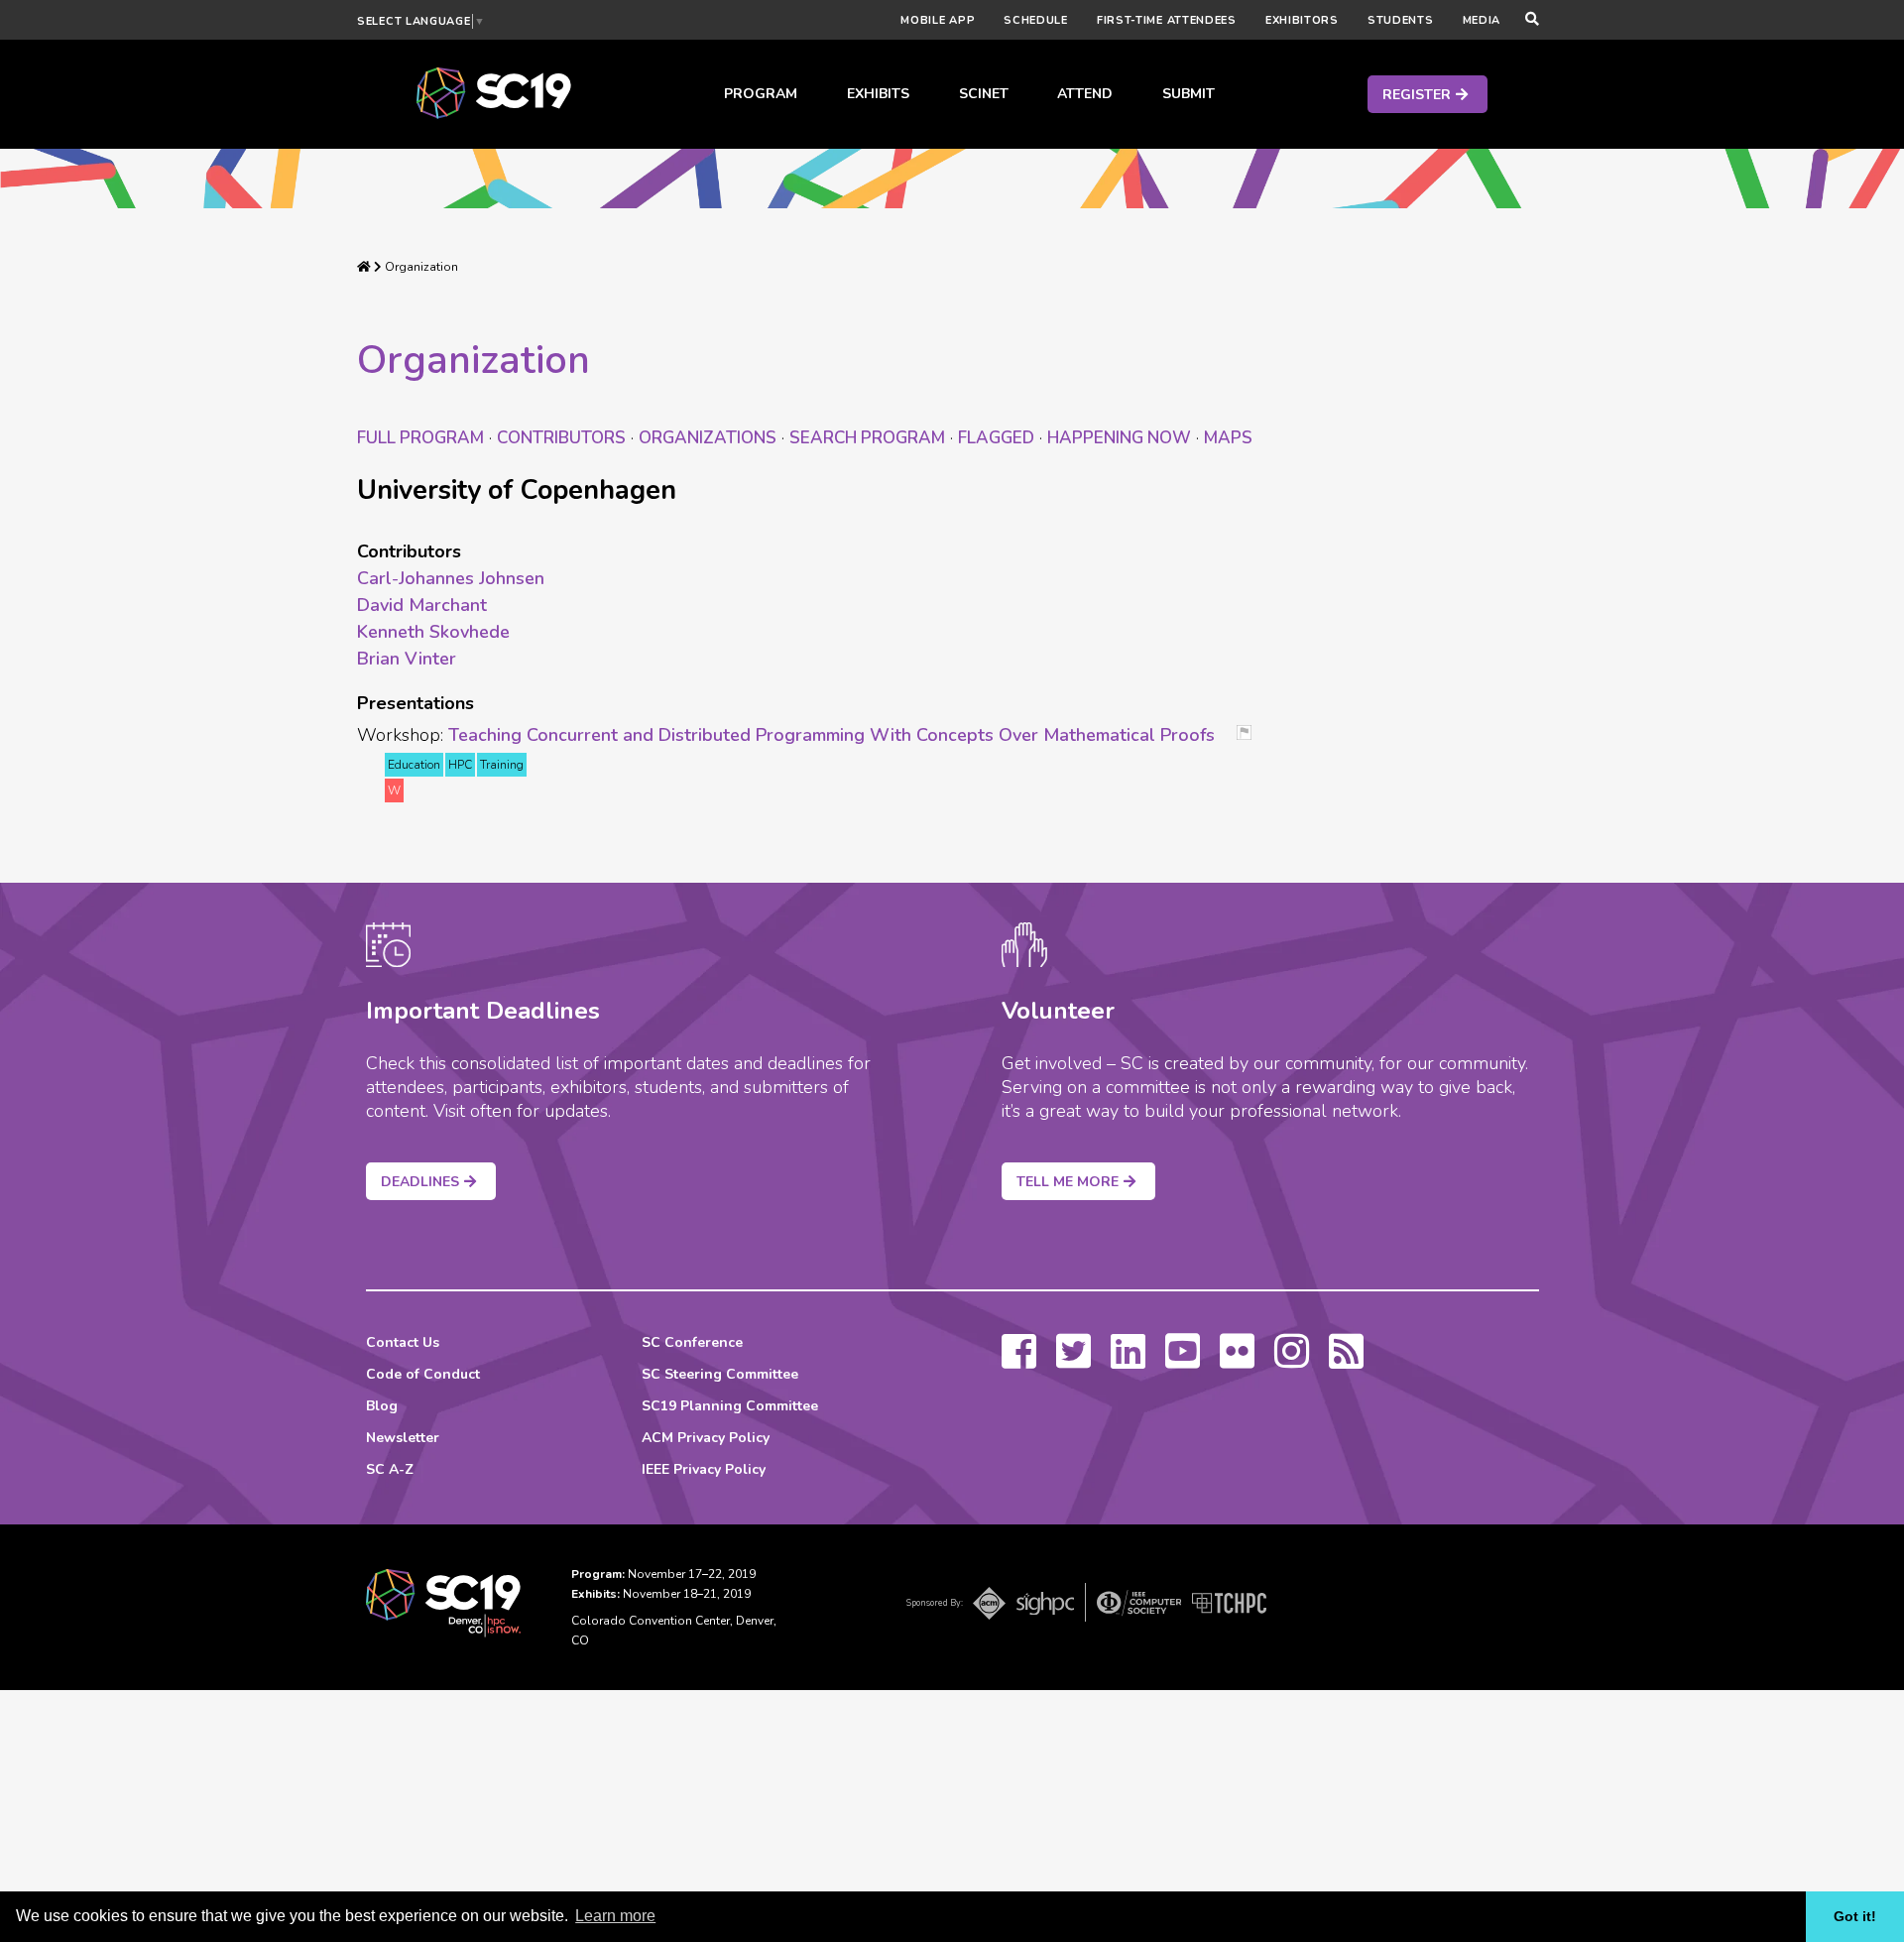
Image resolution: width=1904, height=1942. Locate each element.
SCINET (984, 94)
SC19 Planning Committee (730, 1406)
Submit (1189, 94)
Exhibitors (1302, 20)
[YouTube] (1183, 1361)
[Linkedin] (1128, 1361)
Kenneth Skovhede (433, 632)
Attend (1085, 94)
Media (1482, 20)
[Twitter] (1073, 1361)
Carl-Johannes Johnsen (451, 578)
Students (1401, 20)
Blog (382, 1406)
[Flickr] (1237, 1361)
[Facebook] (1019, 1361)
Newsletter (403, 1438)
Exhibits (878, 94)
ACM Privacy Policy (706, 1438)
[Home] (364, 267)
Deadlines (420, 1182)
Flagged (996, 438)
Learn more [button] (615, 1916)
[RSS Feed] (1346, 1361)
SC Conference (692, 1342)
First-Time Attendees (1167, 20)
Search (867, 438)
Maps (1228, 438)
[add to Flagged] (1251, 734)
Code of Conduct (423, 1374)
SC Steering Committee (720, 1374)
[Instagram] (1292, 1361)
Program (761, 94)
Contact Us (403, 1342)
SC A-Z (390, 1469)
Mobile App (938, 20)
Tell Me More (1068, 1182)
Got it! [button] (1855, 1916)
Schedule (1036, 20)
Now (1119, 438)
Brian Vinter (407, 659)
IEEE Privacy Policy (704, 1469)
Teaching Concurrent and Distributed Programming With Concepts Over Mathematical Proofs (832, 735)
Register (1417, 95)
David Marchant (422, 605)
